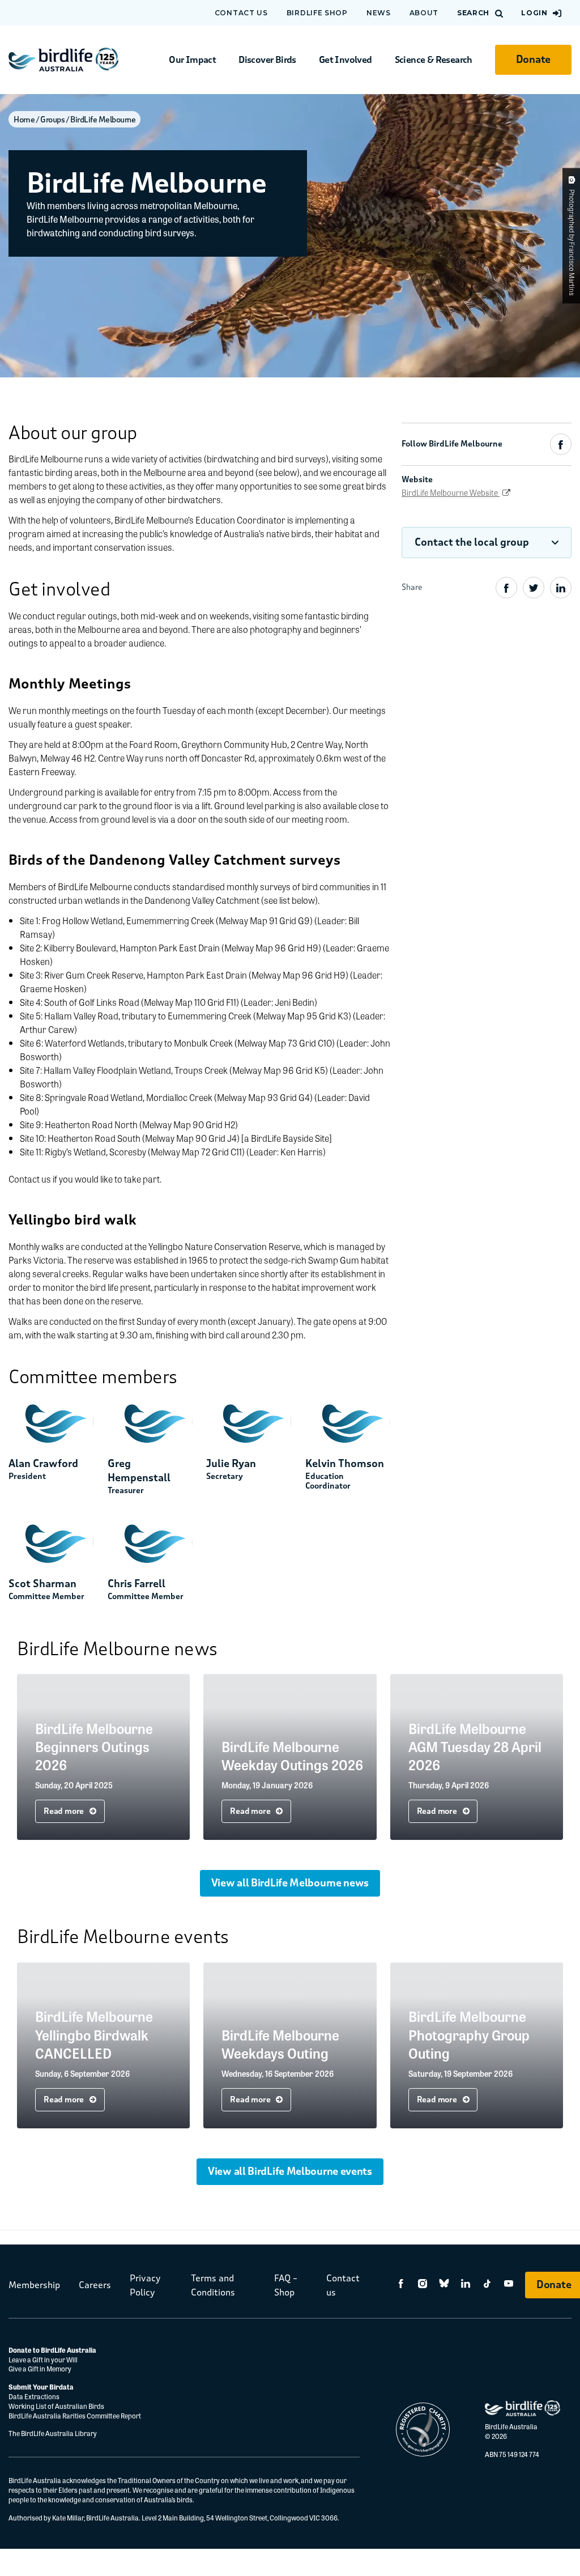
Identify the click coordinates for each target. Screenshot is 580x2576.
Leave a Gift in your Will (44, 2360)
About (424, 13)
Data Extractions (34, 2396)
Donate (533, 59)
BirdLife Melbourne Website (451, 492)
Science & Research (434, 60)
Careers (95, 2285)
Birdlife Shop (317, 13)
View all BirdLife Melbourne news (290, 1883)
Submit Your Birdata (41, 2387)
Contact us (241, 13)
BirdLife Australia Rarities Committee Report (75, 2416)
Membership (34, 2285)
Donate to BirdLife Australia (52, 2350)
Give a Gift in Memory (40, 2369)
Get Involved (346, 60)
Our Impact (192, 60)
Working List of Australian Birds (56, 2406)
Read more (65, 1811)
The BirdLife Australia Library (53, 2433)
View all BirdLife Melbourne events (290, 2171)
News (379, 13)
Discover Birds (267, 60)
